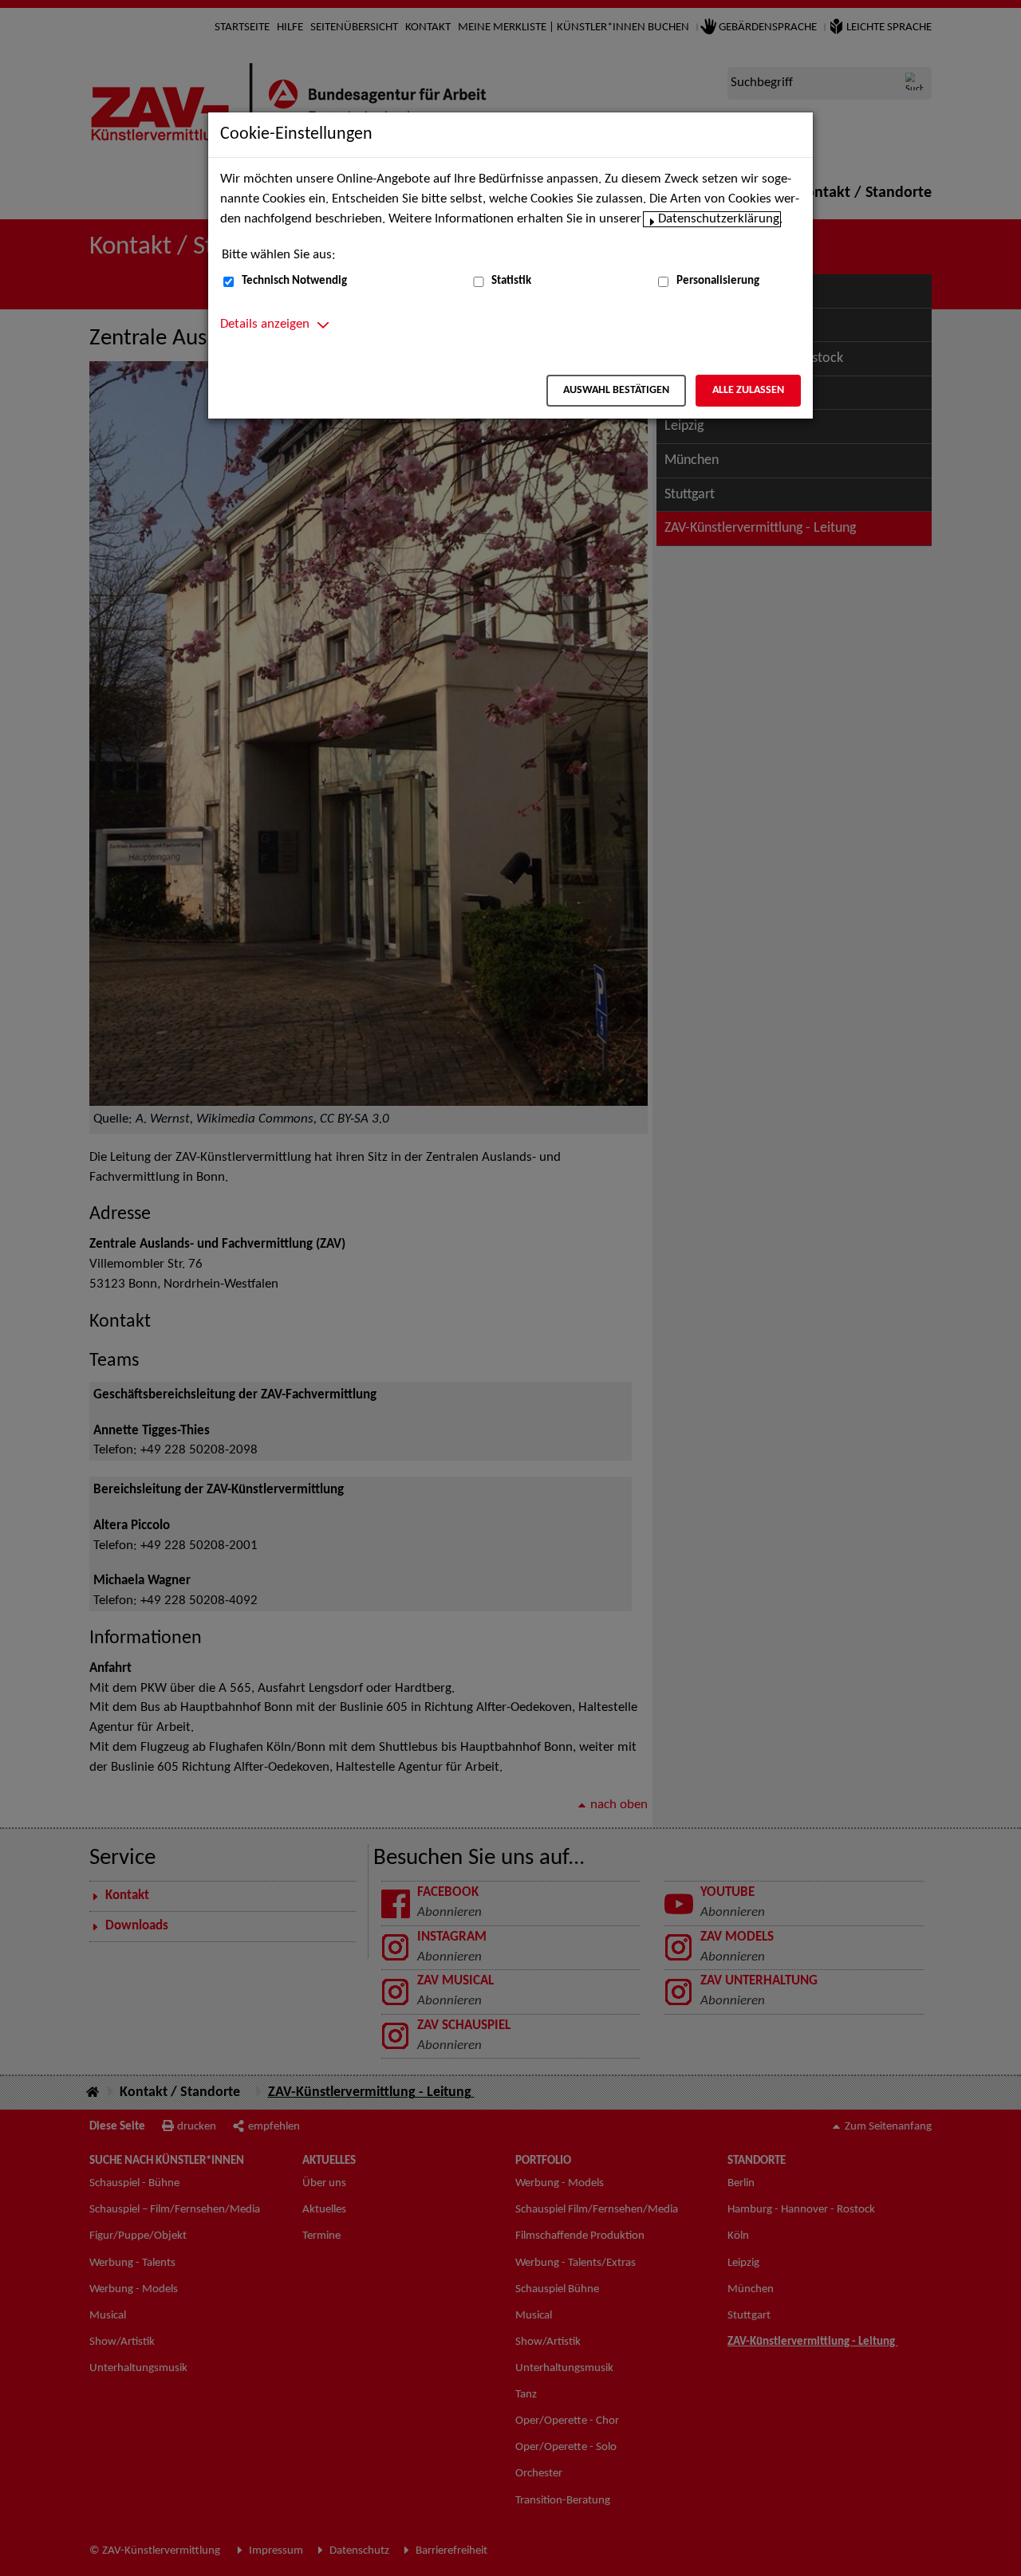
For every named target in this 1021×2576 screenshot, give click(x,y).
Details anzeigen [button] (265, 324)
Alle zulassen (748, 390)
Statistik (511, 281)
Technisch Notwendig (294, 281)
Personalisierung (718, 281)
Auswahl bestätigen (616, 390)
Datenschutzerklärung (719, 219)
